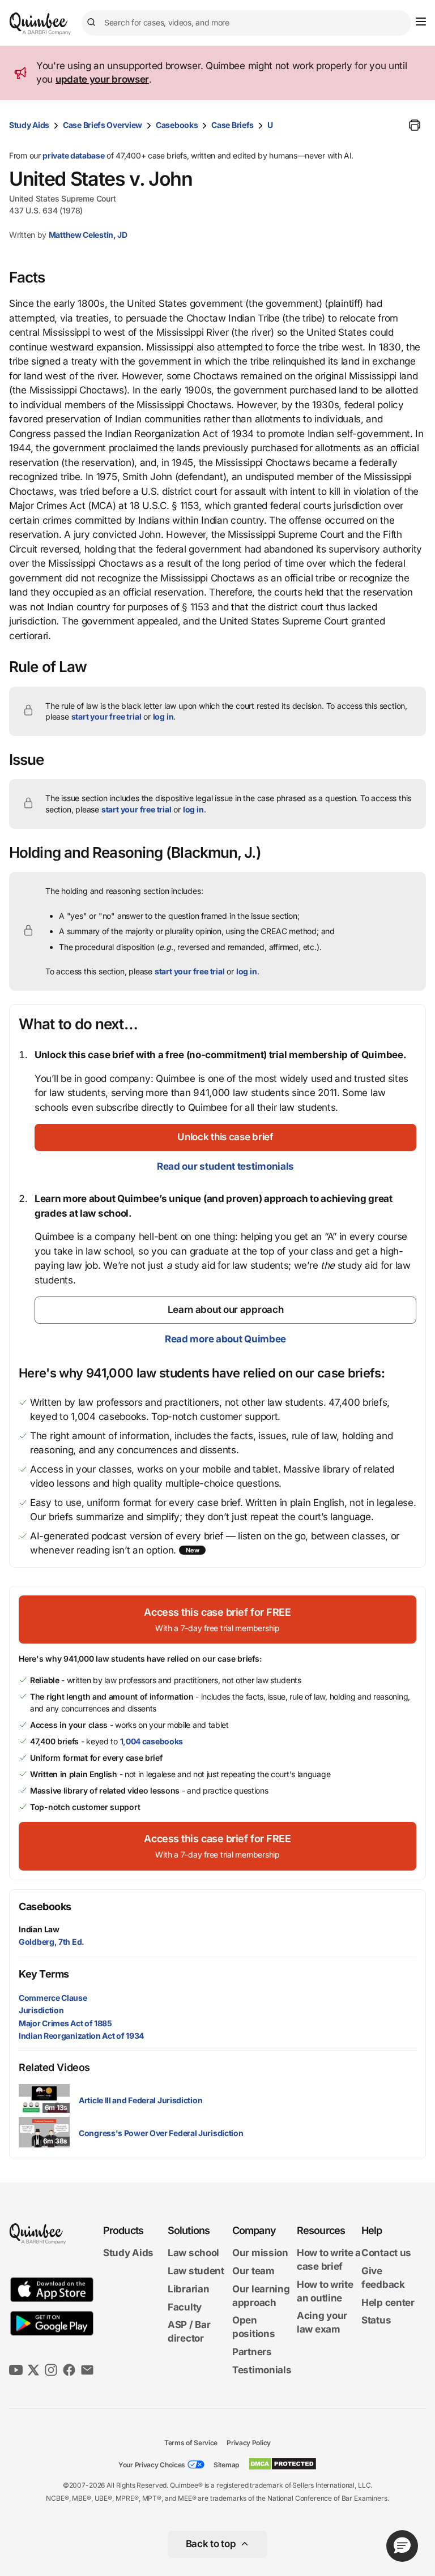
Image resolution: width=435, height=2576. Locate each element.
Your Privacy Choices (152, 2465)
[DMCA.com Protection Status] (282, 2464)
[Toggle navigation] (421, 22)
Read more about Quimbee (225, 1339)
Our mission (260, 2253)
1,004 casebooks (152, 1741)
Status (376, 2320)
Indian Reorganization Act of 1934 (81, 2036)
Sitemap (226, 2465)
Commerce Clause (53, 1998)
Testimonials (262, 2370)
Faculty (185, 2307)
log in (163, 716)
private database (73, 155)
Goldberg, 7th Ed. (52, 1942)
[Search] (93, 23)
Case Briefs (233, 125)
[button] (225, 1137)
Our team (253, 2271)
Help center (388, 2303)
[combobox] (246, 23)
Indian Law (39, 1929)
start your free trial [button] (106, 716)
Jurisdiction (41, 2010)
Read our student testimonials (225, 1166)
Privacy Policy (249, 2443)
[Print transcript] (415, 125)
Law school (193, 2253)
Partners (252, 2352)
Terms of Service (191, 2443)
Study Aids (29, 125)
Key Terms (44, 1974)
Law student (196, 2271)
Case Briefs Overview (103, 125)
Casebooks (177, 125)
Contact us (386, 2253)
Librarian (188, 2289)
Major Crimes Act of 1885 (65, 2023)
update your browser (102, 79)
